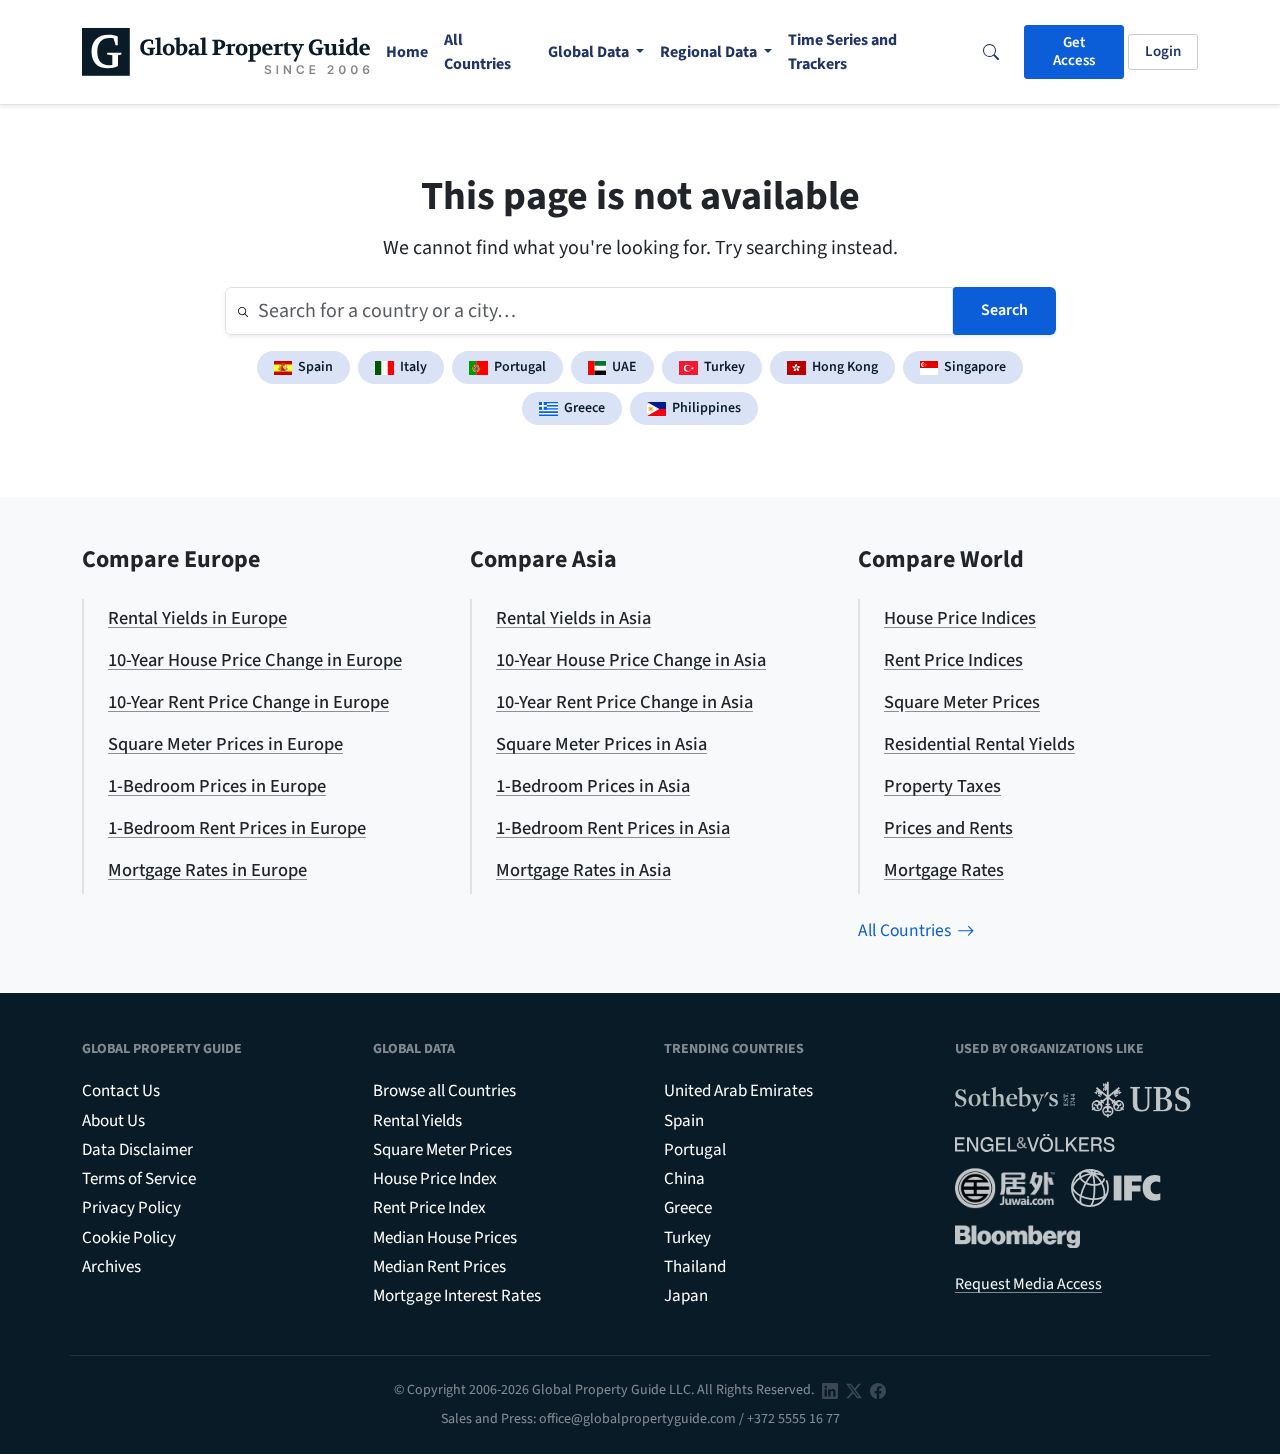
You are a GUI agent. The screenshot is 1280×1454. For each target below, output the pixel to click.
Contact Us (121, 1091)
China (684, 1179)
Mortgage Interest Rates (457, 1296)
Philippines (706, 408)
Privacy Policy (131, 1208)
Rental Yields (417, 1121)
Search (1004, 310)
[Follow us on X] (854, 1390)
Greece (584, 408)
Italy (413, 367)
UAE (624, 367)
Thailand (695, 1267)
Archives (111, 1267)
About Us (113, 1121)
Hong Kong (845, 367)
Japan (686, 1296)
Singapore (975, 367)
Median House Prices (445, 1238)
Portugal (520, 367)
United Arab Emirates (738, 1091)
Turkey (724, 367)
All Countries (904, 930)
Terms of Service (139, 1179)
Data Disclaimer (137, 1150)
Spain (315, 367)
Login (1163, 51)
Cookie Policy (129, 1238)
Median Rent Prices (439, 1267)
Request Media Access (1028, 1284)
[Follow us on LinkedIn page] (830, 1390)
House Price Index (435, 1179)
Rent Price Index (429, 1208)
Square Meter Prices (442, 1150)
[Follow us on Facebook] (878, 1390)
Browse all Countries (444, 1091)
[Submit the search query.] (243, 311)
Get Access (1074, 51)
